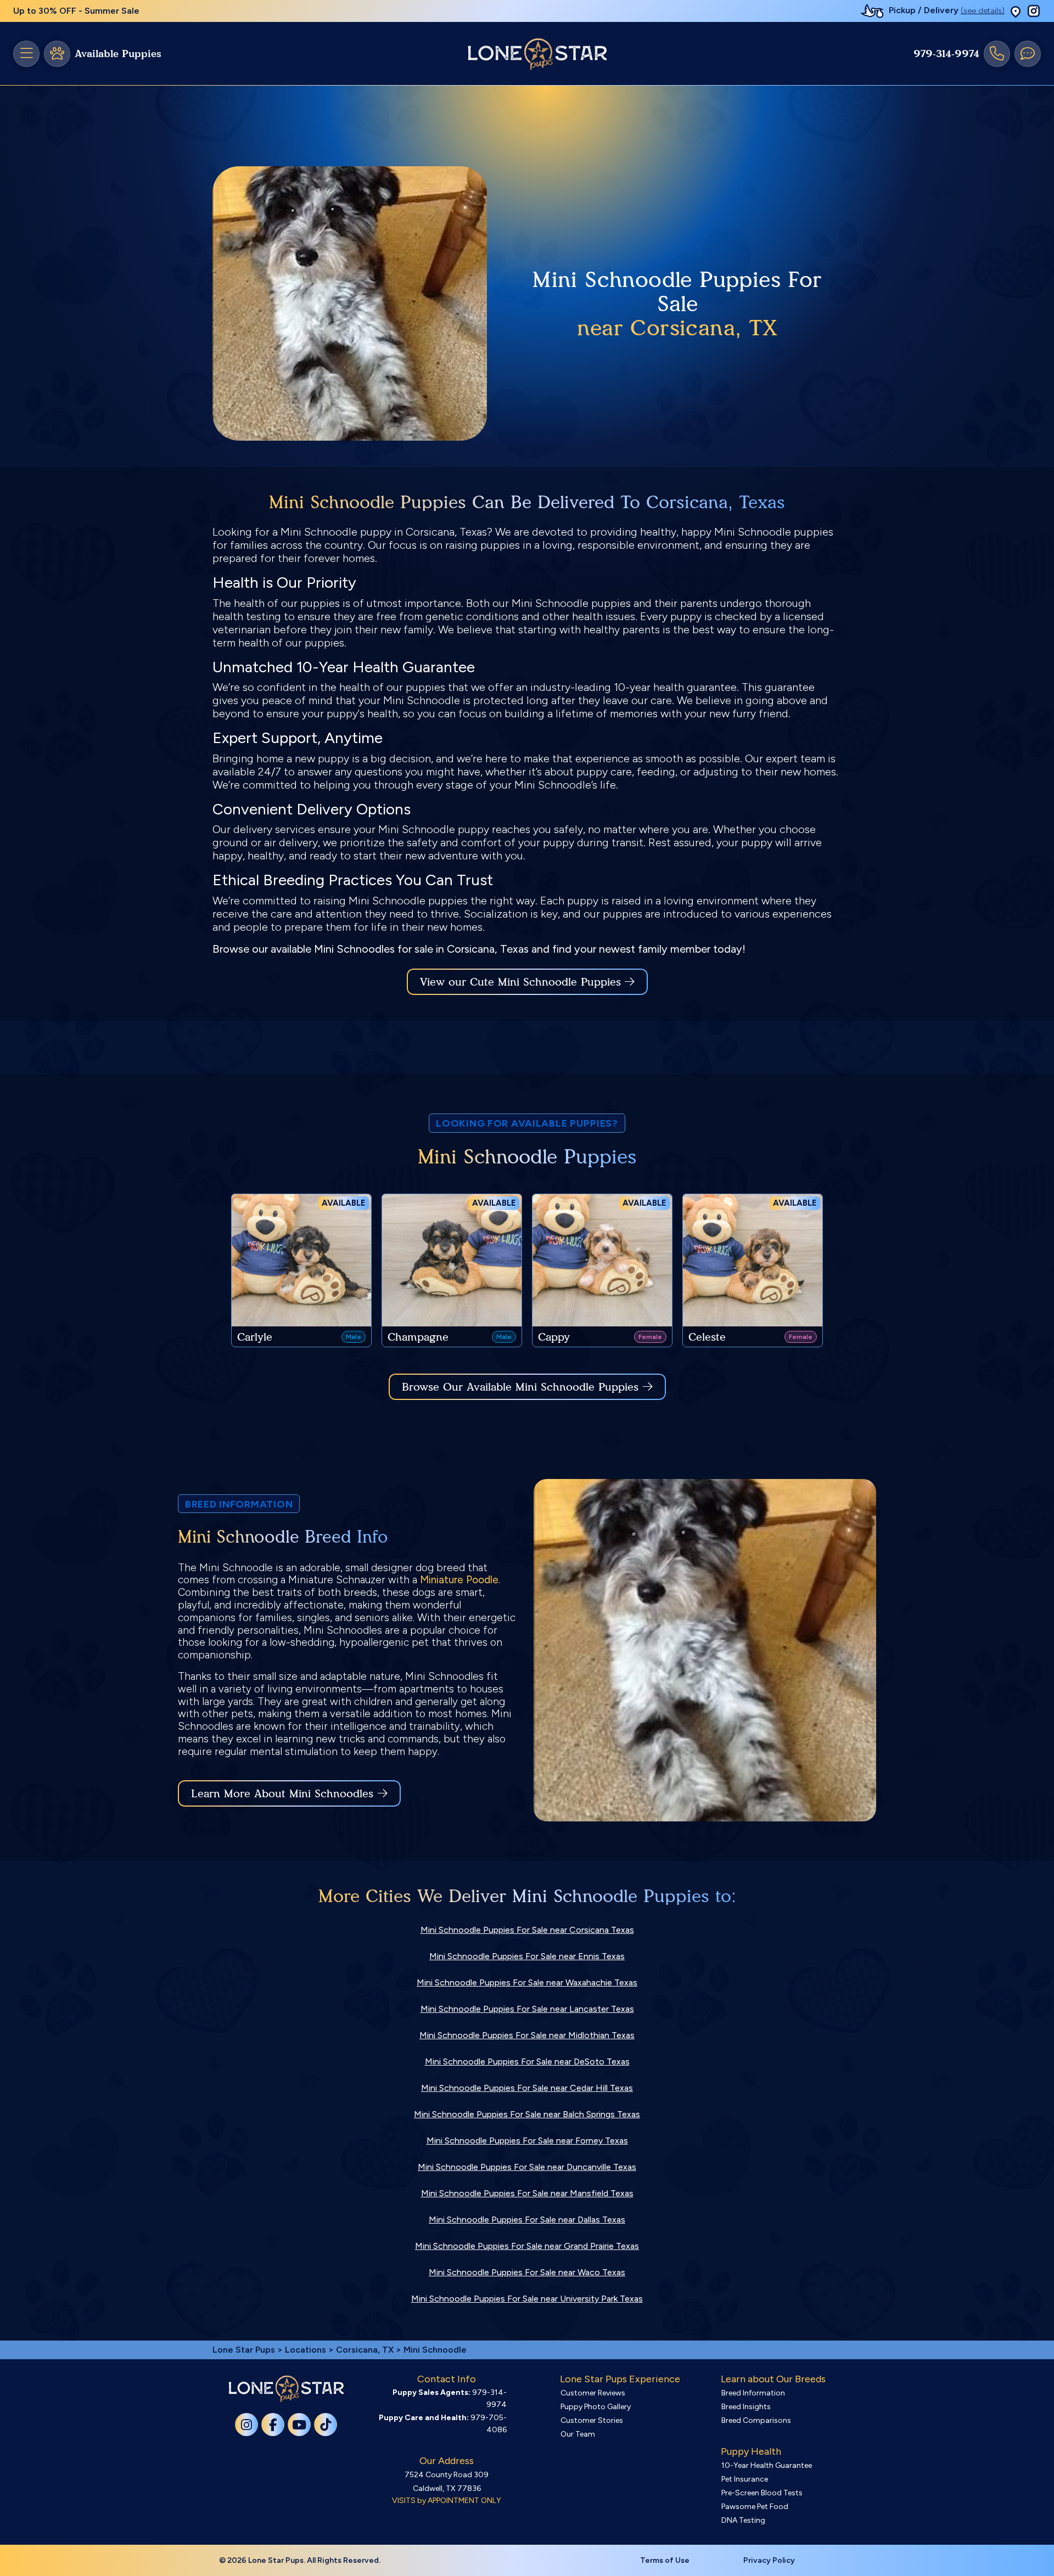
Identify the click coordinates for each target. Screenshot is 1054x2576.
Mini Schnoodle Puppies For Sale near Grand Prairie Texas (527, 2246)
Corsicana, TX (366, 2350)
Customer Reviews (593, 2393)
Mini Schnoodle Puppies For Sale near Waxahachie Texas (527, 1982)
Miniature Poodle (459, 1580)
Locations (305, 2350)
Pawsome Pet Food (755, 2507)
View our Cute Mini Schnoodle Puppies (522, 982)
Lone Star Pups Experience (620, 2379)
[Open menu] (26, 54)
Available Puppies (118, 54)
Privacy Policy (769, 2560)
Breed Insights (746, 2407)
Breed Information (753, 2393)
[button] (1016, 11)
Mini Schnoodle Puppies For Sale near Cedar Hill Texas (527, 2088)
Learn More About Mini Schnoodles (282, 1793)
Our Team (578, 2434)
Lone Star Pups (244, 2350)
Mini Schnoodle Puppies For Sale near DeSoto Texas (527, 2062)
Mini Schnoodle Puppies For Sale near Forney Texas (527, 2141)
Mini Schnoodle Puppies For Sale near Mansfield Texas (527, 2193)
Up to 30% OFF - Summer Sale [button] (76, 11)
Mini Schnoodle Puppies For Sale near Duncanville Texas (527, 2167)
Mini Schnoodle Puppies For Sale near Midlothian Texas (527, 2035)
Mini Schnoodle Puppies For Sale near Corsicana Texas (527, 1930)
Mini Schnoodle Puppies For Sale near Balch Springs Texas (527, 2114)
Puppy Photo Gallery (596, 2407)
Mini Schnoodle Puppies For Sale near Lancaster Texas (527, 2009)
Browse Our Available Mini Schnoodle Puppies (520, 1387)
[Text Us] (1028, 54)
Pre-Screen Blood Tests (762, 2493)
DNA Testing (743, 2520)
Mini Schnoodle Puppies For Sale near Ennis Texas (527, 1956)
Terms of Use (665, 2560)
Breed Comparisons (756, 2420)
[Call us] (997, 54)
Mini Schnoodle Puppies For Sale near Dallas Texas (527, 2220)
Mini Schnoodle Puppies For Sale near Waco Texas (527, 2272)
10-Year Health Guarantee (767, 2465)
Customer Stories (592, 2420)
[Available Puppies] (57, 54)
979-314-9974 (946, 54)
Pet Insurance (745, 2479)
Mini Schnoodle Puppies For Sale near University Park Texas (527, 2299)
